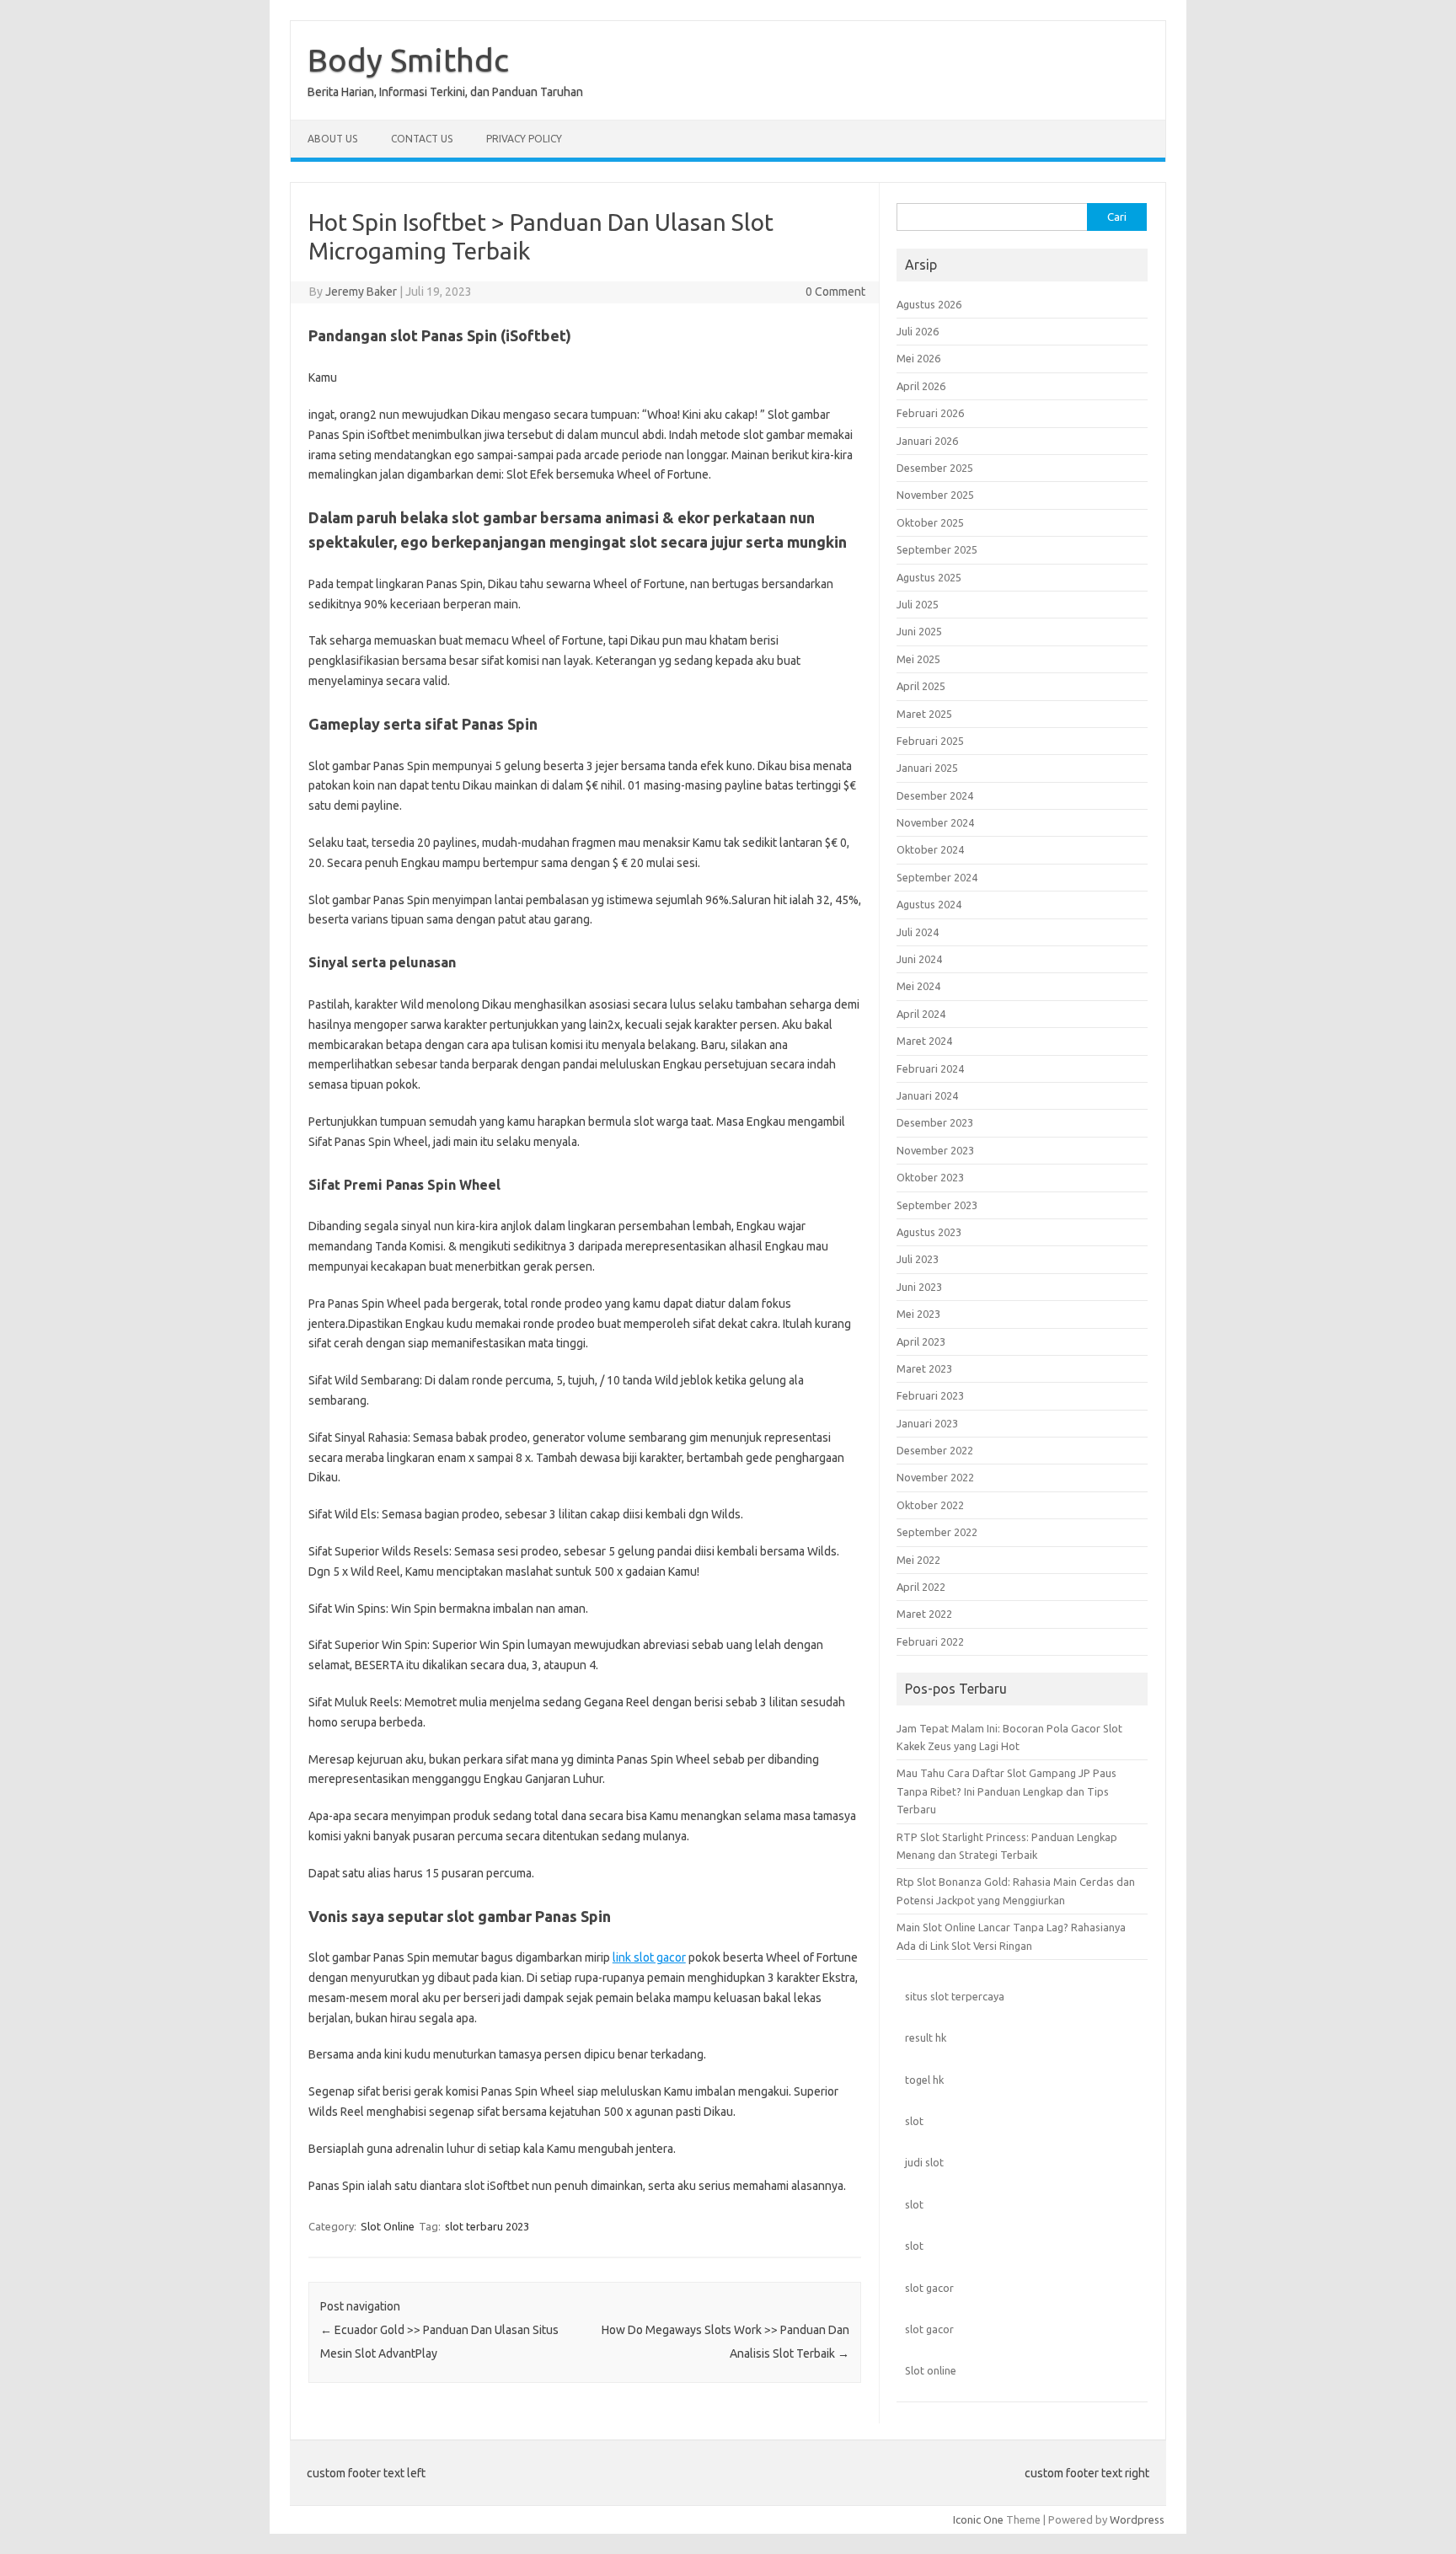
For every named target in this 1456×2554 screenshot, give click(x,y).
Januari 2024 (927, 1095)
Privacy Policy (524, 139)
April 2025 (921, 686)
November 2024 (935, 822)
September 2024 (937, 877)
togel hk (924, 2080)
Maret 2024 (924, 1041)
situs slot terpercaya (955, 1996)
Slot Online (388, 2226)
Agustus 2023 (929, 1232)
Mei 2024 (918, 986)
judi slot (924, 2162)
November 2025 (935, 495)
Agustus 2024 (929, 904)
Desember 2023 (935, 1122)
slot (914, 2121)
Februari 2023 (930, 1395)
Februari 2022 (930, 1641)
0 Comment (835, 292)
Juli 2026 (918, 331)
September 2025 (937, 549)
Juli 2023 (918, 1259)
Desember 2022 (935, 1450)
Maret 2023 (924, 1368)
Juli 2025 (918, 604)
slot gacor (929, 2288)
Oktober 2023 (930, 1177)
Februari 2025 (930, 741)
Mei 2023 (918, 1314)
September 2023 (937, 1205)
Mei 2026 (918, 358)
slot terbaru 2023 (487, 2226)
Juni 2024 (919, 959)
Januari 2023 (927, 1423)
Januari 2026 (927, 441)
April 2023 (921, 1341)
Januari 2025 (927, 768)
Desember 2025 (935, 468)
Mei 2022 (918, 1560)
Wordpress (1137, 2519)
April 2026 (921, 386)
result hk (926, 2037)
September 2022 (937, 1532)
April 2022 (921, 1587)
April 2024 (921, 1014)
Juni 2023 (919, 1287)
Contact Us (422, 139)
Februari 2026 (930, 413)
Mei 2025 (918, 659)
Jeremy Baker (361, 292)
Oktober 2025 (930, 522)
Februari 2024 (930, 1068)
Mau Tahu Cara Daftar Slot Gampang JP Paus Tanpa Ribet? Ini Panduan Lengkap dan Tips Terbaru (1006, 1791)
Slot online (931, 2370)
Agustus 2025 (929, 577)
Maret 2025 (924, 714)
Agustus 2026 (929, 304)
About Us (332, 139)
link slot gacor (649, 1957)
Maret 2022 (924, 1614)
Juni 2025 (919, 631)
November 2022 (935, 1477)
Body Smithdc (408, 60)
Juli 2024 (918, 932)
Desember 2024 (935, 795)
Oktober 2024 (930, 849)
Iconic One (978, 2519)
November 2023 (935, 1150)
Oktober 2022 (930, 1505)
